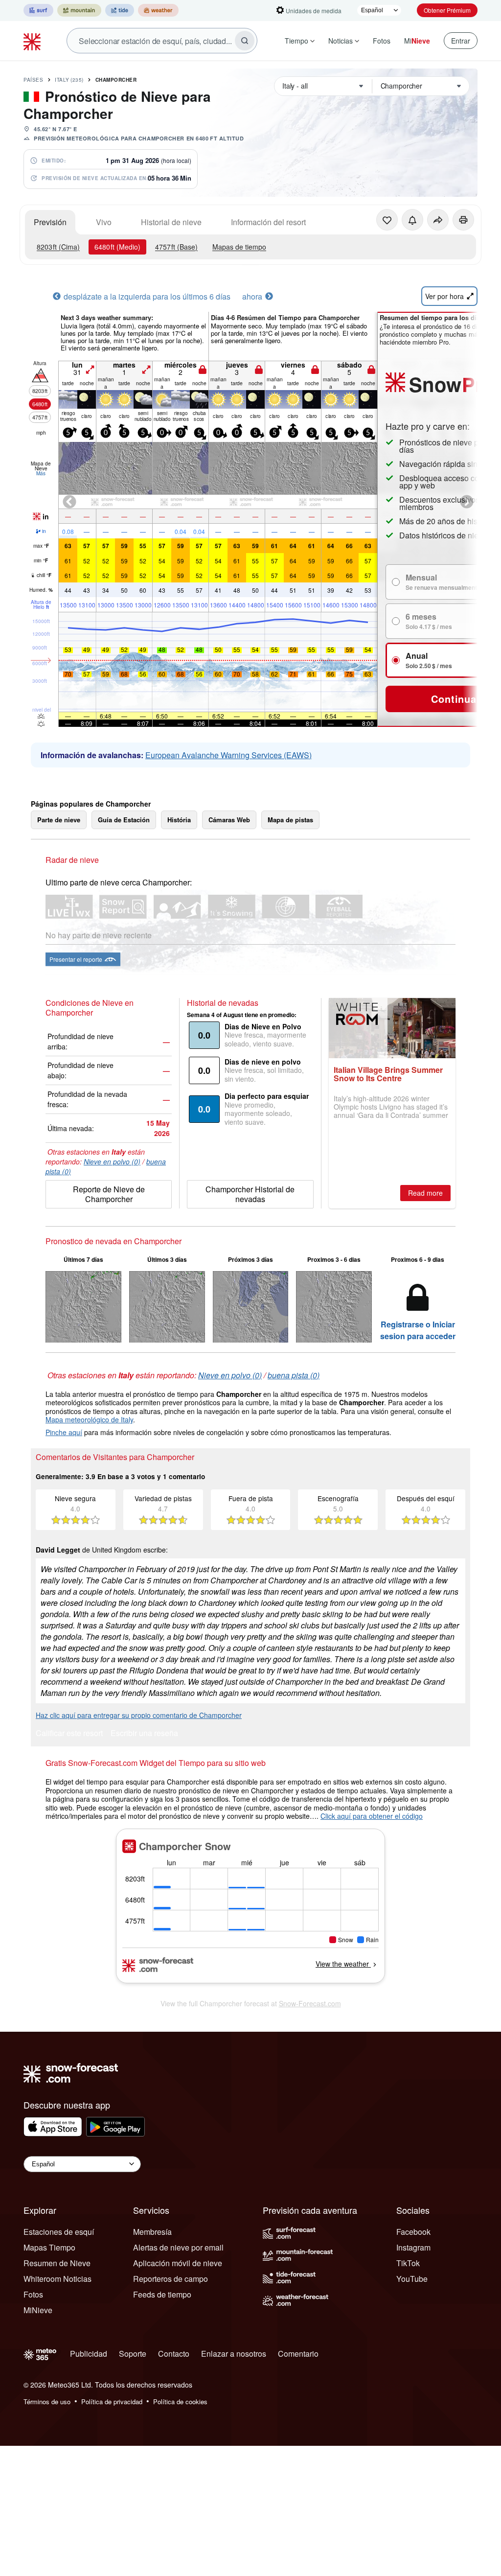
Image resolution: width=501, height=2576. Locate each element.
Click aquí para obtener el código (372, 1816)
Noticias (341, 41)
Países (33, 80)
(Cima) (58, 247)
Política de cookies (180, 2402)
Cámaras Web (229, 820)
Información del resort (268, 222)
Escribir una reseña (144, 1734)
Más (41, 473)
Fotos (382, 41)
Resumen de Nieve (57, 2263)
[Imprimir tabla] (463, 220)
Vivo (104, 222)
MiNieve (38, 2310)
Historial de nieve (171, 222)
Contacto (174, 2354)
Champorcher (116, 80)
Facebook (413, 2232)
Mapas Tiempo (49, 2247)
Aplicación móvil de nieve (178, 2263)
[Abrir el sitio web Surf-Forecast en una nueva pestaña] (38, 10)
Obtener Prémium (447, 10)
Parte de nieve (59, 820)
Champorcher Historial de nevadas (250, 1194)
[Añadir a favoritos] (387, 220)
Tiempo (296, 41)
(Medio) (117, 247)
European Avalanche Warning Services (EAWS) (228, 755)
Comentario (298, 2354)
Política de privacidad (112, 2402)
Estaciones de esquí (59, 2232)
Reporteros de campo (171, 2279)
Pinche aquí (64, 1432)
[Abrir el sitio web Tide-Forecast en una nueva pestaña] (120, 10)
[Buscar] (245, 41)
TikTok (408, 2263)
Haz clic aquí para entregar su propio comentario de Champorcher (139, 1715)
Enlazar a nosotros (234, 2354)
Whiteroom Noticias (57, 2279)
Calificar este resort (69, 1734)
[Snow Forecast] (33, 41)
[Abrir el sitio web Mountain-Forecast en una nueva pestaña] (79, 10)
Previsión (50, 222)
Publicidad (89, 2354)
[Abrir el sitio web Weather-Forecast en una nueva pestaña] (158, 10)
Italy (69, 80)
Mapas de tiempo (239, 247)
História (179, 820)
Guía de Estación (124, 820)
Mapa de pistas (290, 820)
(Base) (176, 247)
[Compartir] (438, 220)
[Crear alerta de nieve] (412, 220)
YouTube (412, 2279)
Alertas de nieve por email (178, 2247)
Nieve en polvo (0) (112, 1161)
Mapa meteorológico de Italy (89, 1419)
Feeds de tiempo (162, 2294)
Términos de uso (47, 2402)
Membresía (152, 2232)
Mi (417, 41)
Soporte (133, 2354)
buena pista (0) (294, 1375)
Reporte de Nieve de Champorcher (109, 1194)
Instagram (413, 2247)
